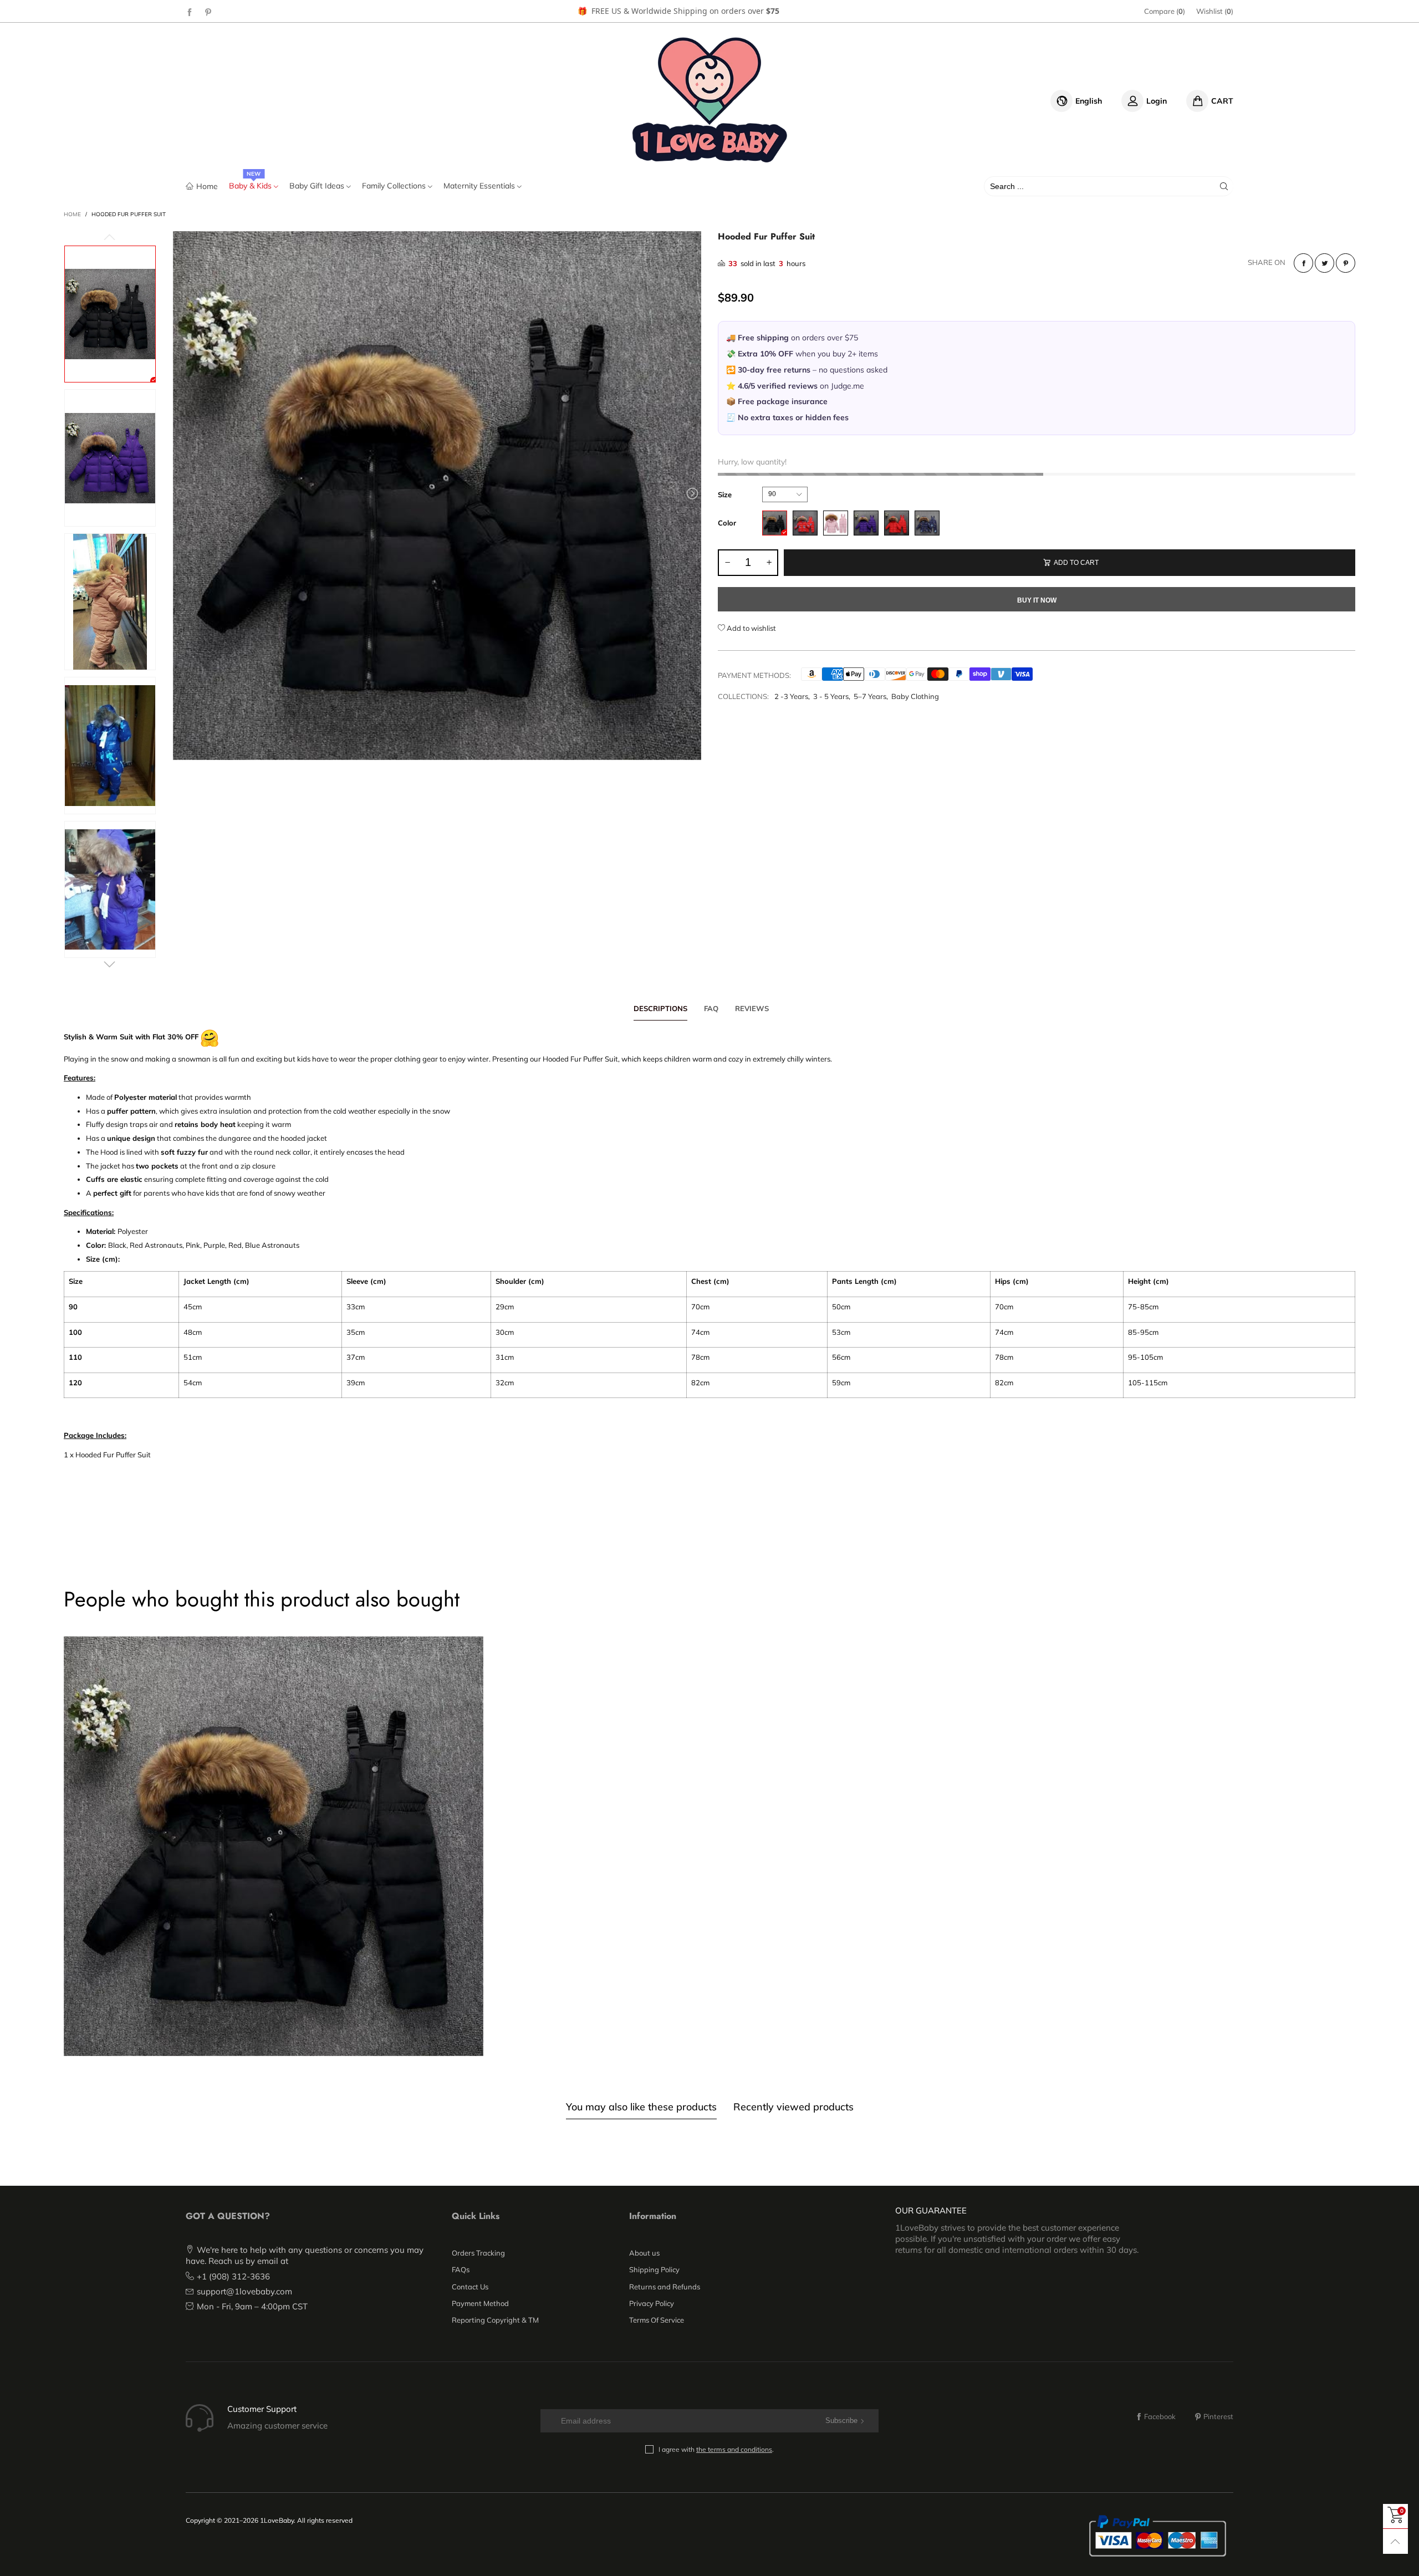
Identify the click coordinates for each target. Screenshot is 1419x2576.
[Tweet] (1324, 263)
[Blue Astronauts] (927, 523)
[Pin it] (1346, 263)
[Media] (682, 741)
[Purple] (866, 523)
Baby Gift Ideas (318, 186)
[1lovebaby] (709, 99)
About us (644, 2253)
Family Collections (395, 186)
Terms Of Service (657, 2320)
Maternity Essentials (480, 186)
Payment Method (480, 2303)
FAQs (461, 2269)
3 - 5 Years (831, 696)
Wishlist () (1215, 11)
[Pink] (836, 523)
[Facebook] (190, 12)
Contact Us (470, 2287)
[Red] (897, 523)
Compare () (1165, 11)
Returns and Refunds (665, 2287)
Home (207, 186)
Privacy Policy (652, 2303)
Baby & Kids (251, 186)
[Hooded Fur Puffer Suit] (437, 496)
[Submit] (1224, 186)
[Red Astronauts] (805, 523)
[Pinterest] (208, 12)
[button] (182, 494)
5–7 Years (870, 696)
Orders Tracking (478, 2253)
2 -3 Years (791, 696)
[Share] (1303, 263)
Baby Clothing (915, 696)
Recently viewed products (793, 2107)
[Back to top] (1395, 2541)
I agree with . (716, 2449)
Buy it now (1037, 600)
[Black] (775, 523)
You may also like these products (641, 2107)
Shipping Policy (654, 2269)
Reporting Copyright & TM (495, 2320)
